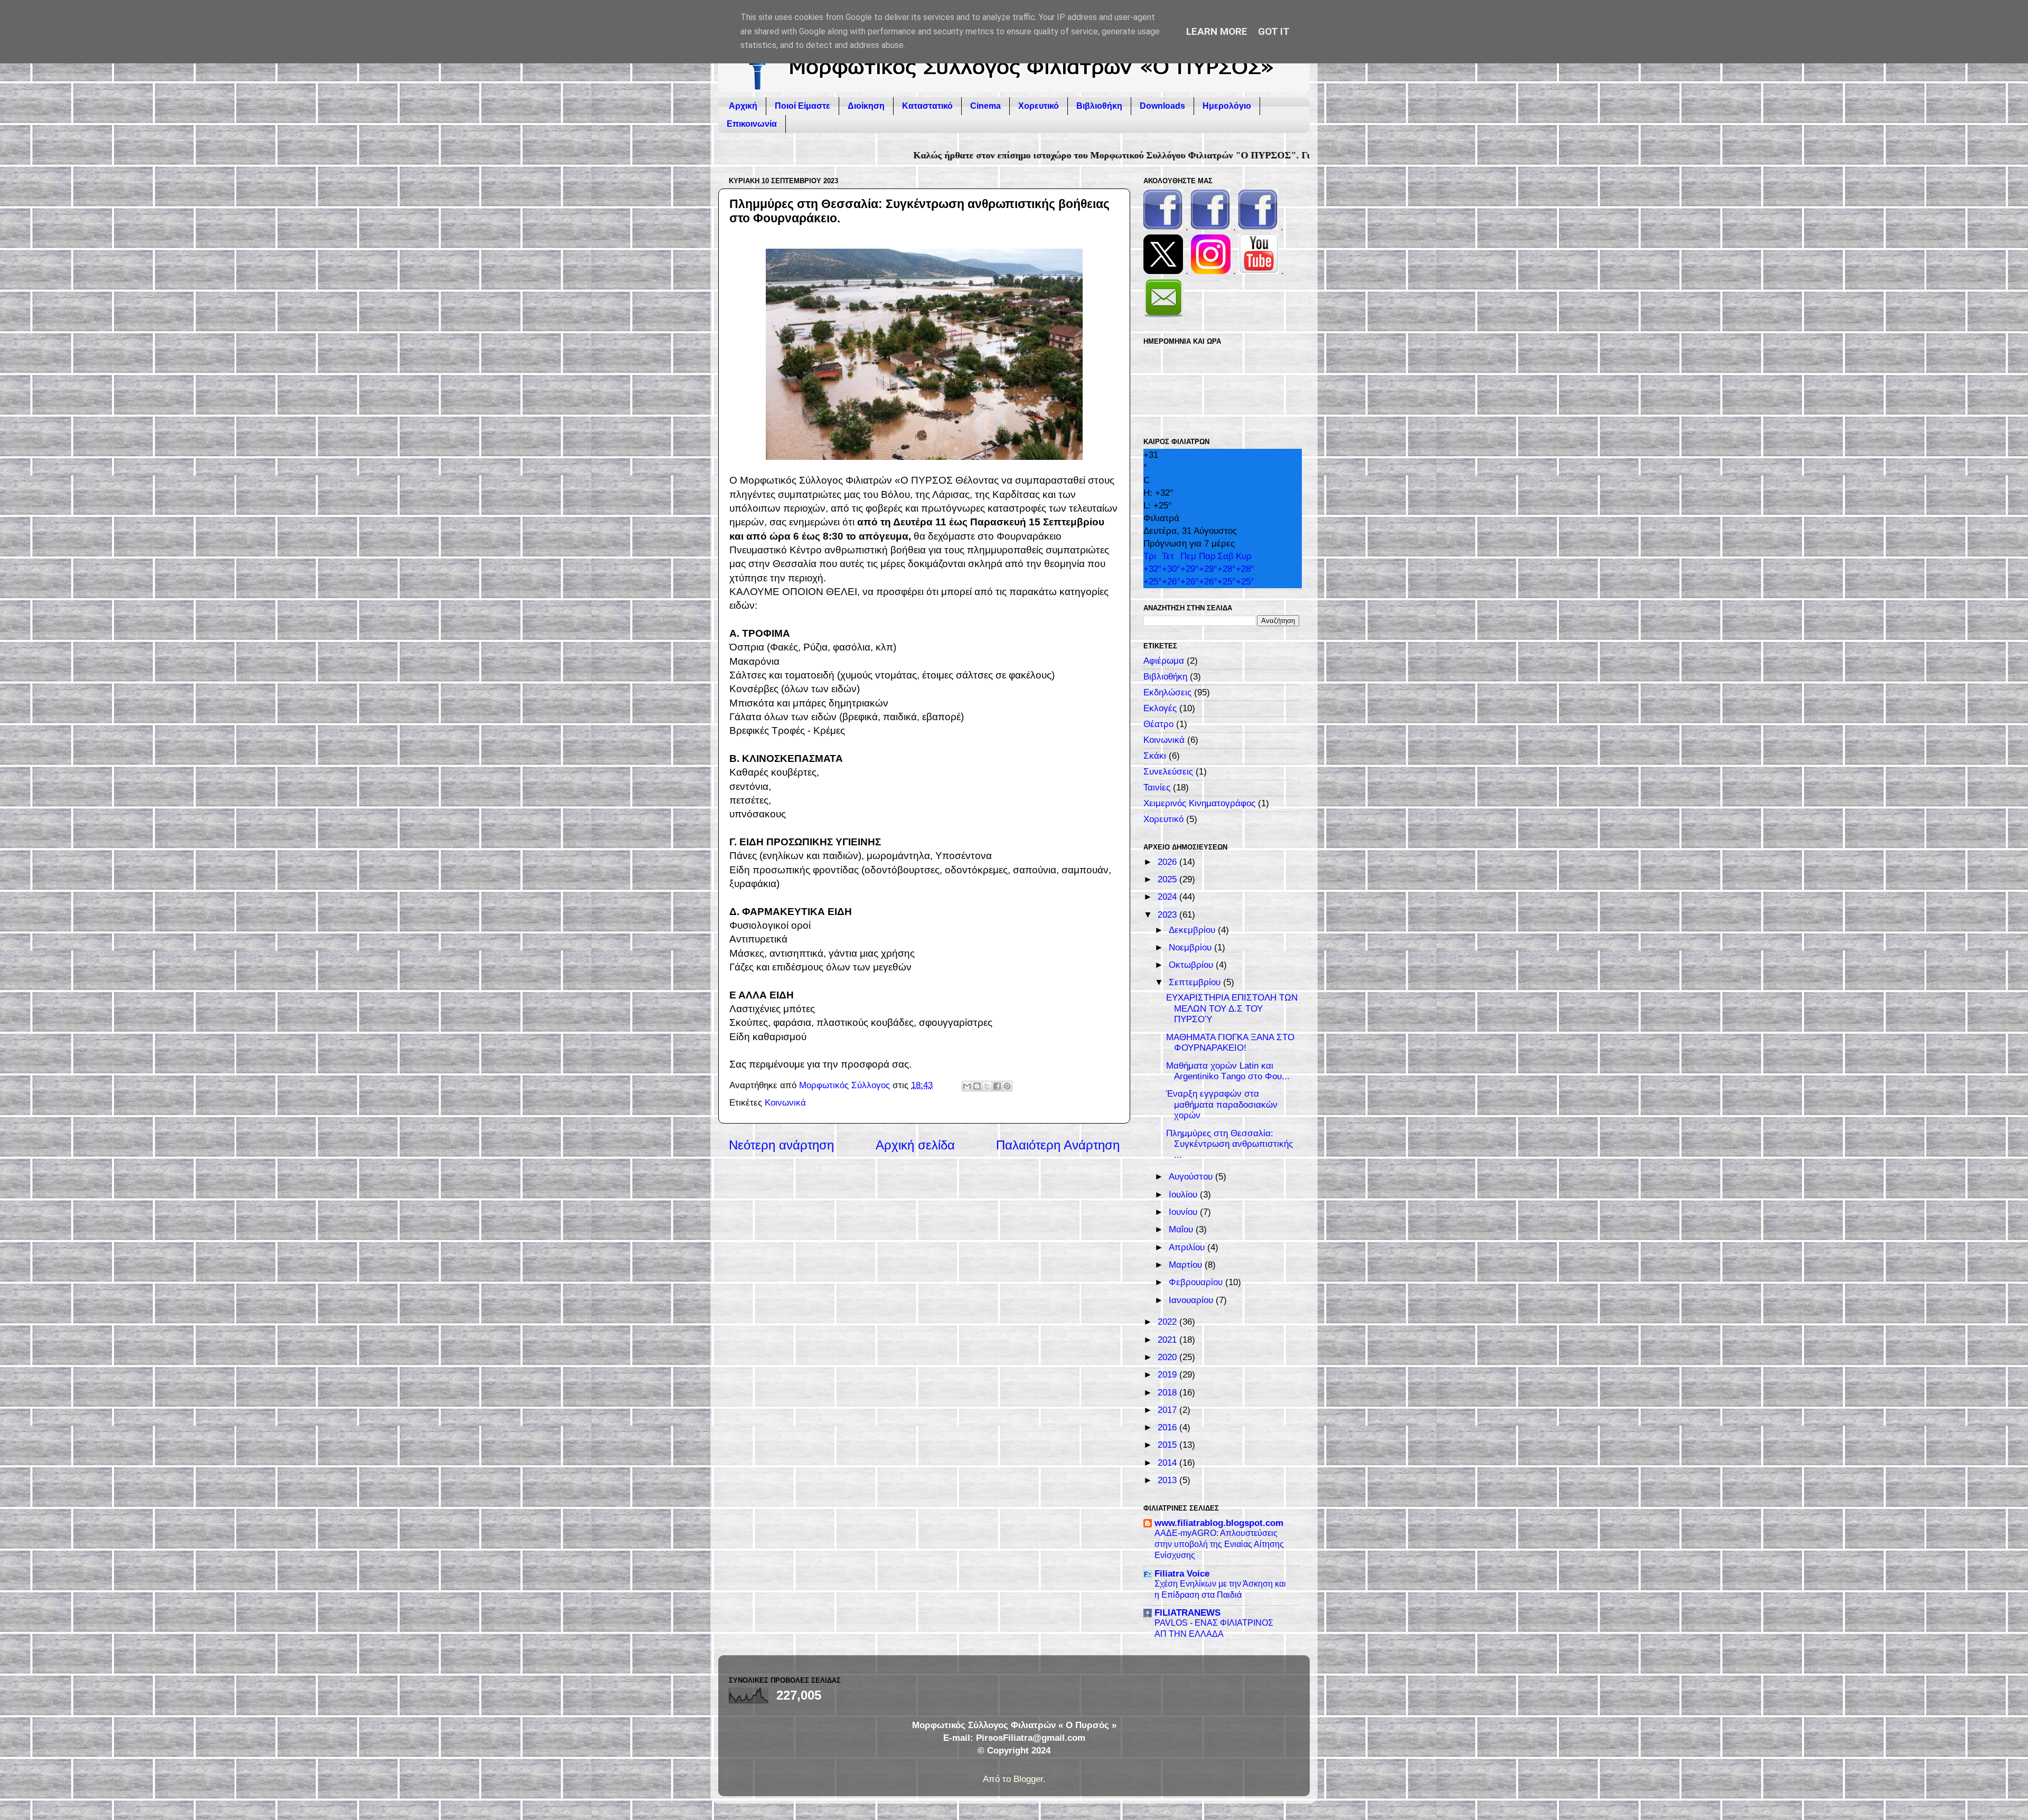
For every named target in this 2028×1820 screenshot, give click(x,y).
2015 (1168, 1445)
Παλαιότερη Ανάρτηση (1058, 1145)
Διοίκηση (866, 106)
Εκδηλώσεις (1167, 692)
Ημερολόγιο (1227, 106)
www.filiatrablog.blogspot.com (1219, 1523)
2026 (1168, 862)
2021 (1168, 1340)
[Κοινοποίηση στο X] (987, 1086)
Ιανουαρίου (1192, 1300)
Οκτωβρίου (1192, 965)
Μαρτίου (1187, 1265)
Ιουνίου (1184, 1212)
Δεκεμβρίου (1193, 930)
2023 (1168, 915)
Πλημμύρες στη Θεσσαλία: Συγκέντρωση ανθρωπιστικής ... (1229, 1144)
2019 (1168, 1375)
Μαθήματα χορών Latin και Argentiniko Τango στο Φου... (1228, 1071)
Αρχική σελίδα (915, 1145)
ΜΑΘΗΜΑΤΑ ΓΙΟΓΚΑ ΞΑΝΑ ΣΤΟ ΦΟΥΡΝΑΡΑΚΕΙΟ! (1230, 1043)
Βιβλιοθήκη (1099, 106)
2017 (1168, 1410)
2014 (1168, 1463)
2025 (1168, 879)
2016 (1168, 1427)
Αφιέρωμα (1164, 661)
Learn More (1217, 31)
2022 (1168, 1322)
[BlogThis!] (977, 1086)
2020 (1168, 1357)
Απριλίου (1188, 1247)
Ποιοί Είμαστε (802, 106)
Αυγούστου (1192, 1177)
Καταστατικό (927, 106)
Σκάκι (1155, 756)
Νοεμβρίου (1191, 947)
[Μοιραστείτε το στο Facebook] (997, 1086)
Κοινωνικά (785, 1103)
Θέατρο (1158, 724)
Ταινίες (1157, 788)
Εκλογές (1160, 708)
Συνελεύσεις (1168, 772)
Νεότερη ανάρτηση (781, 1145)
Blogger (1028, 1779)
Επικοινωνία (752, 124)
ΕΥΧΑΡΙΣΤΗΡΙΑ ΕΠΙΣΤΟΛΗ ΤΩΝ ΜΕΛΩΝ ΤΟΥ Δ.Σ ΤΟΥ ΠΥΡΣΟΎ (1232, 1008)
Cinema (985, 106)
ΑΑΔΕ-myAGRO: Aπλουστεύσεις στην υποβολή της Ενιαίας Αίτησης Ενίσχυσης (1219, 1544)
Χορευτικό (1039, 106)
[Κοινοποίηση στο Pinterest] (1007, 1086)
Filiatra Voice (1182, 1574)
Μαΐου (1182, 1229)
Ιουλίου (1184, 1195)
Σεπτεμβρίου (1196, 982)
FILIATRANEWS (1187, 1613)
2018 (1168, 1393)
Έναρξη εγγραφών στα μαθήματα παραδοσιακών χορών (1222, 1105)
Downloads (1162, 106)
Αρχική (743, 106)
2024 (1168, 897)
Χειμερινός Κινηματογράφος (1199, 803)
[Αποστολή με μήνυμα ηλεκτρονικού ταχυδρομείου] (967, 1086)
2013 (1168, 1480)
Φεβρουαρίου (1197, 1282)
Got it (1274, 31)
